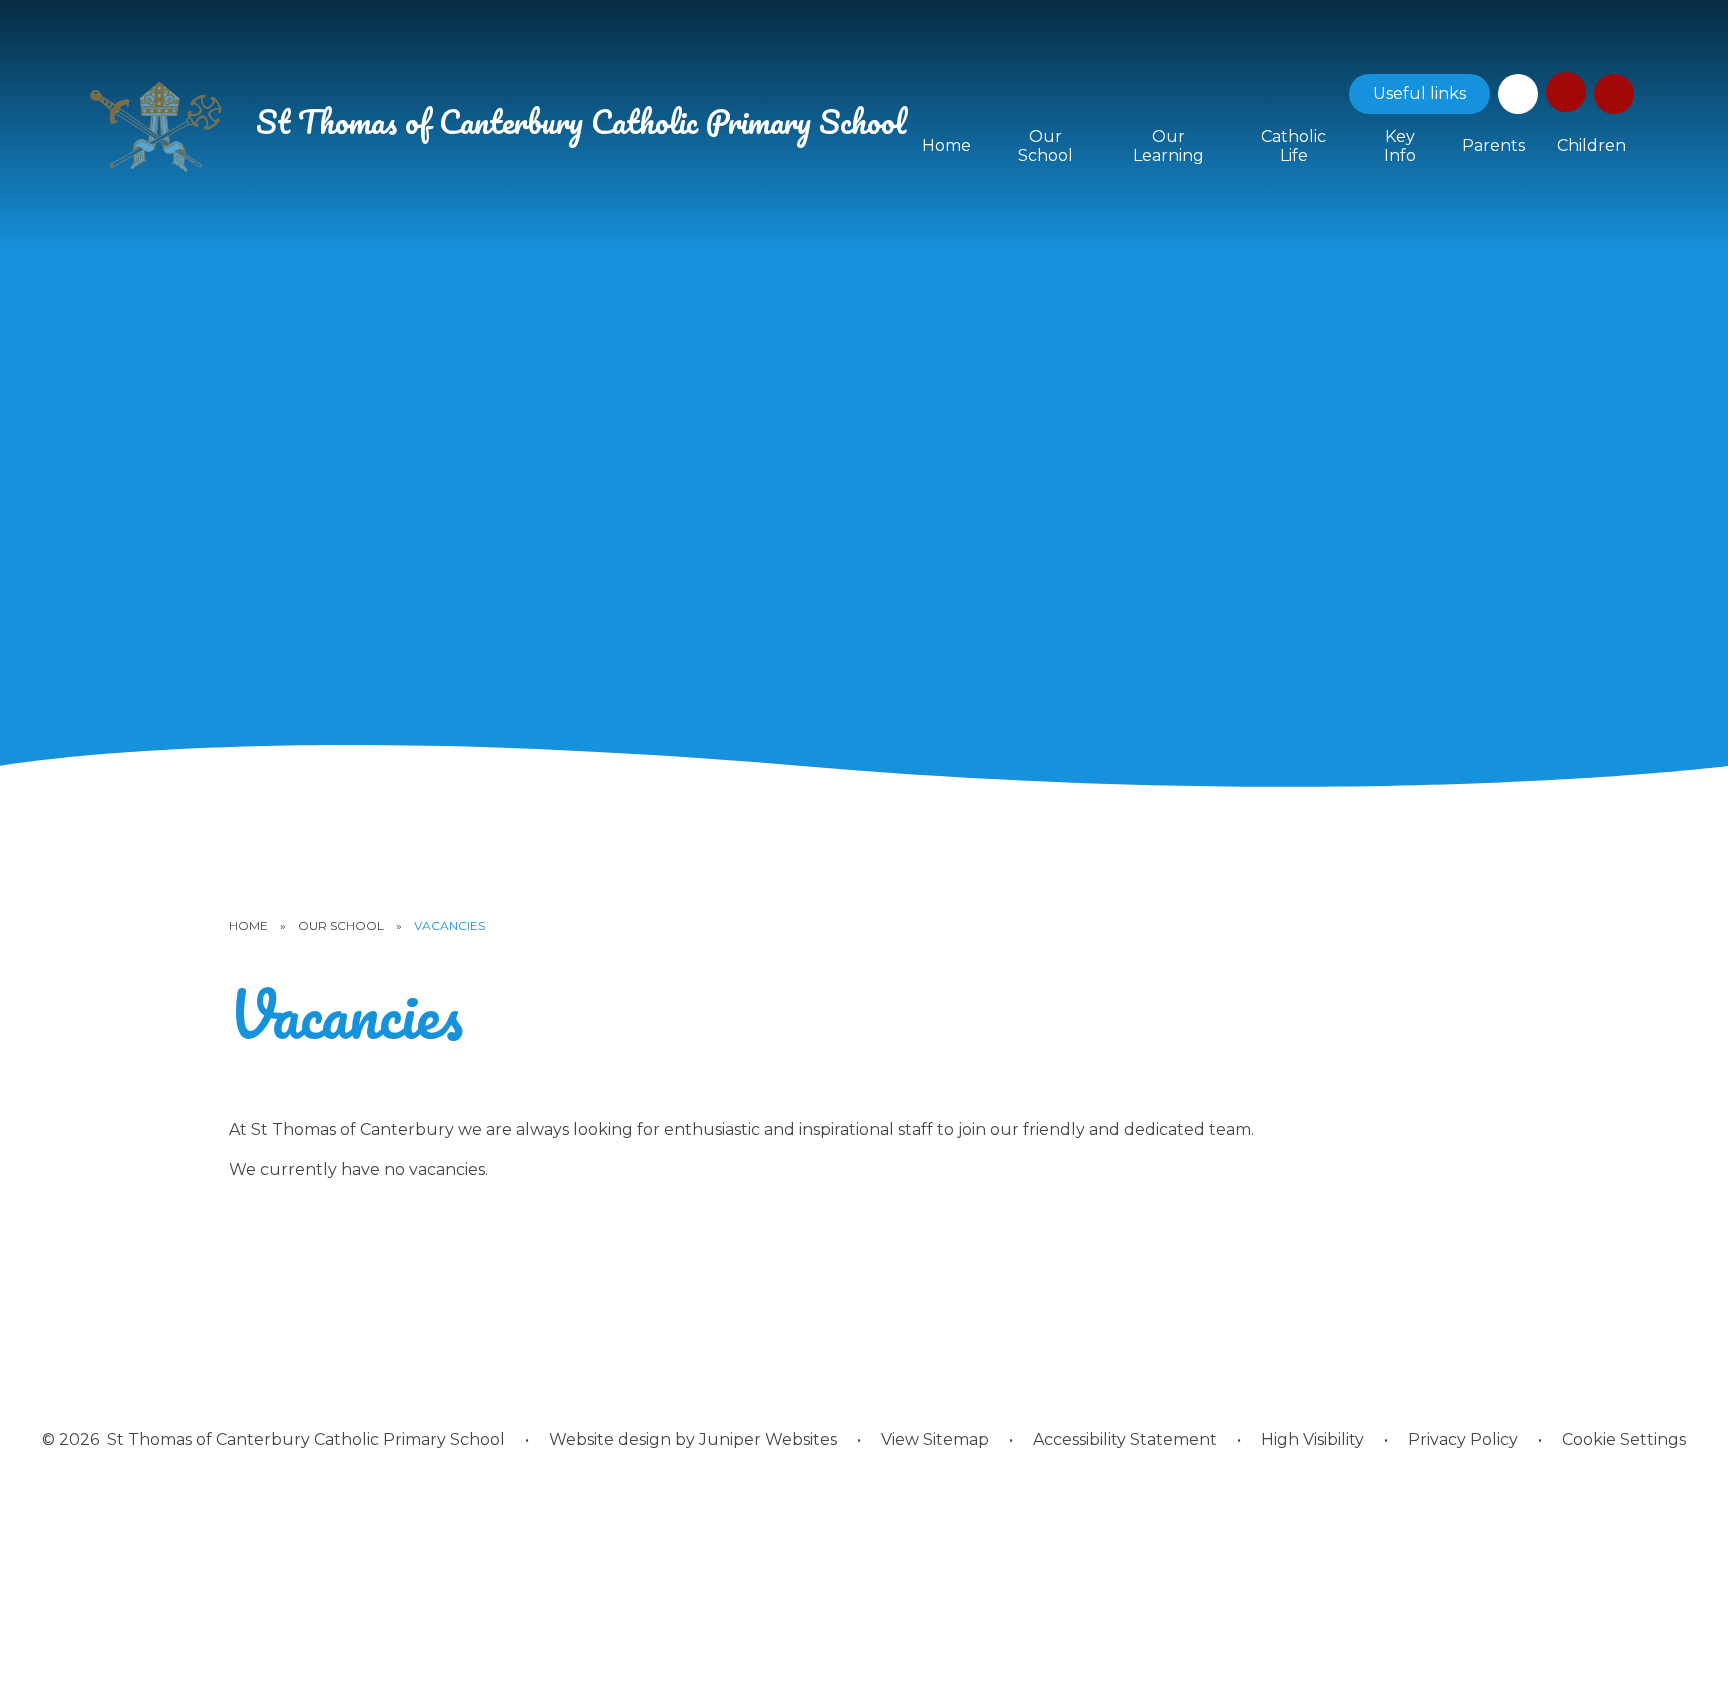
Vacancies (449, 925)
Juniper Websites (768, 1439)
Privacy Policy (1463, 1439)
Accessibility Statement (1125, 1439)
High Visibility (1312, 1439)
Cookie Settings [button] (1624, 1439)
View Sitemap (935, 1439)
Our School (341, 925)
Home (248, 925)
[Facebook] (1518, 94)
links (1419, 93)
